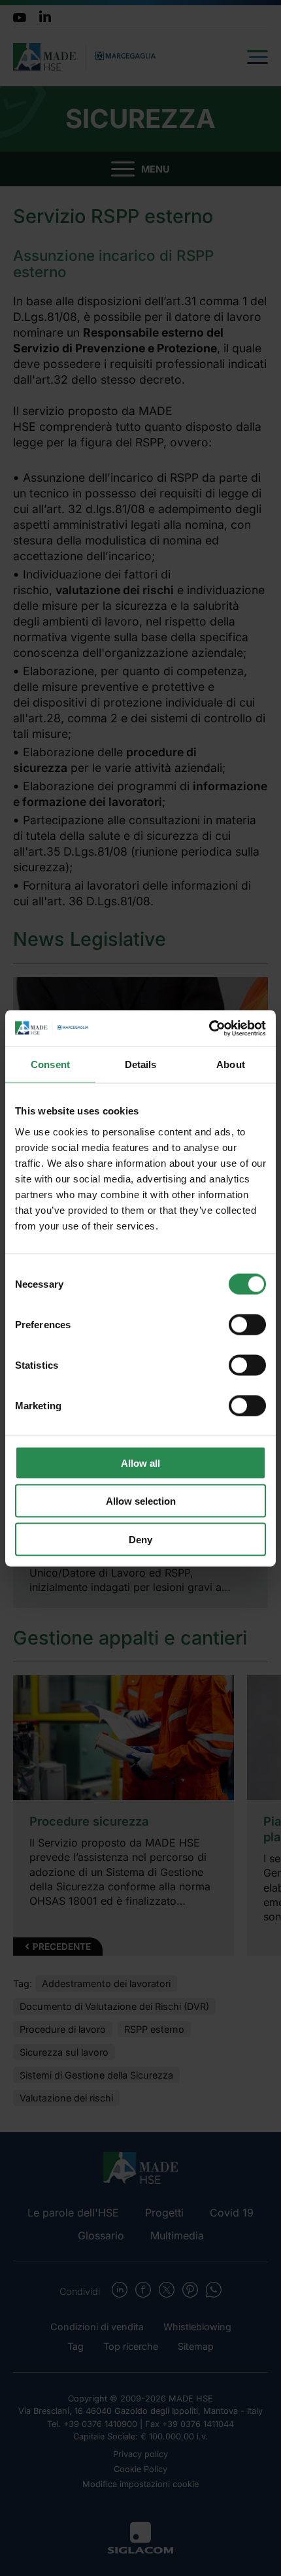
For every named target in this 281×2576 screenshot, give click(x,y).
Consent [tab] (50, 1064)
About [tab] (231, 1064)
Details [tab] (141, 1064)
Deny (140, 1539)
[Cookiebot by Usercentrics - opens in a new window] (209, 1028)
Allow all (140, 1463)
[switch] (247, 1324)
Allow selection (141, 1501)
